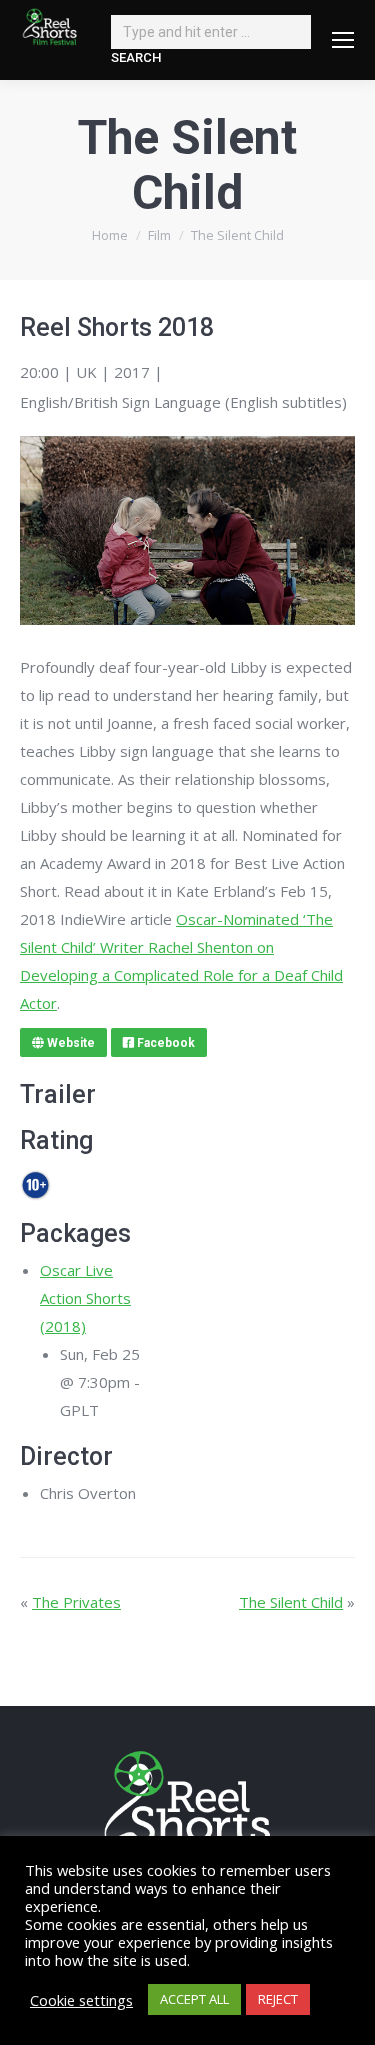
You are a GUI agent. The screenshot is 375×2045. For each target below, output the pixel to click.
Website (69, 1043)
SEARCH (136, 57)
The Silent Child (291, 1602)
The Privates (76, 1602)
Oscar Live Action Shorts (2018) (85, 1298)
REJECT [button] (278, 1999)
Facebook (164, 1043)
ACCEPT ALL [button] (194, 1999)
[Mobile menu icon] (343, 40)
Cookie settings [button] (81, 2000)
